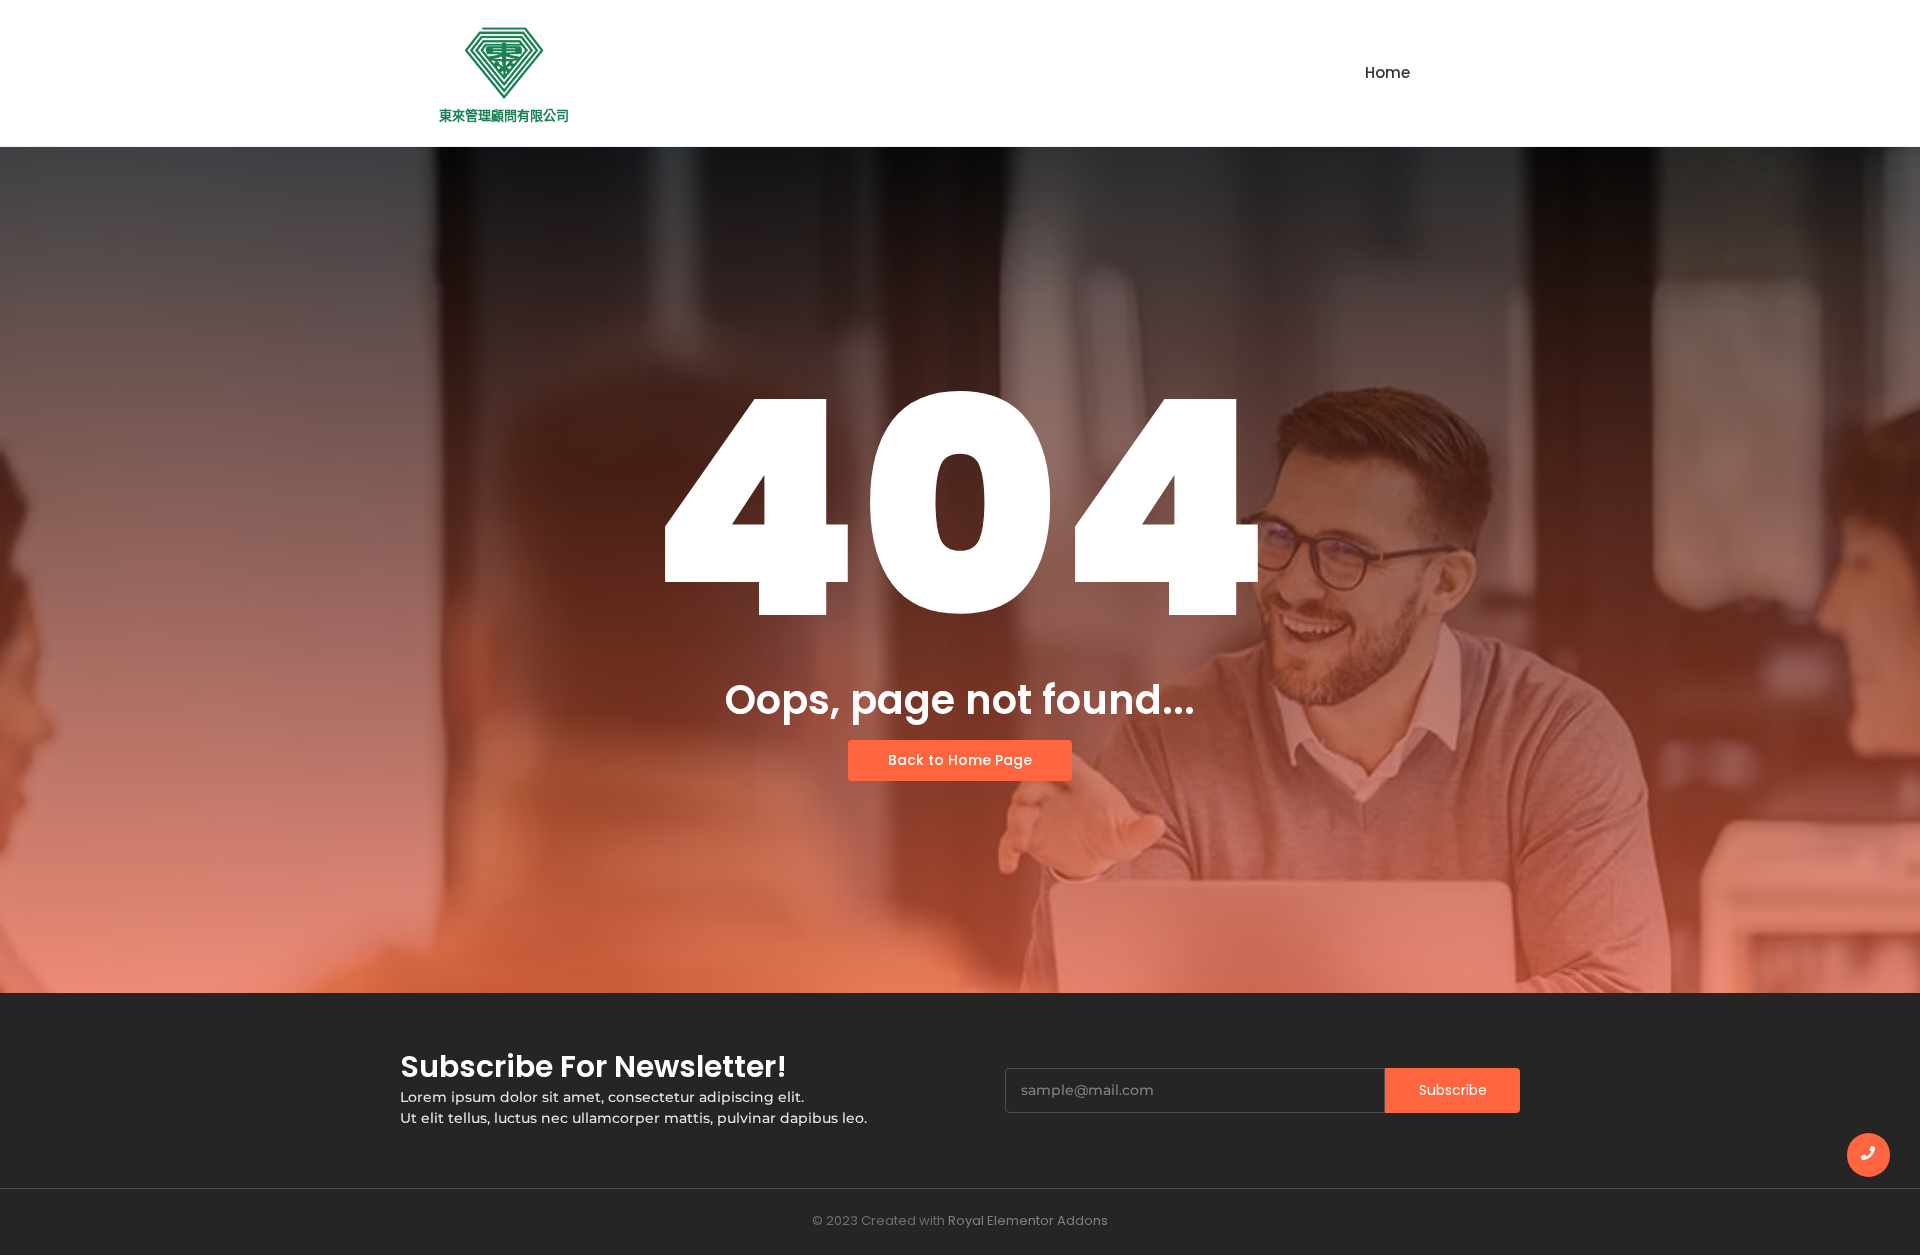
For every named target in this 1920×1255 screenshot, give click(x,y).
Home (1387, 72)
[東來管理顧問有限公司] (504, 63)
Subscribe (1453, 1090)
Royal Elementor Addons (1028, 1220)
